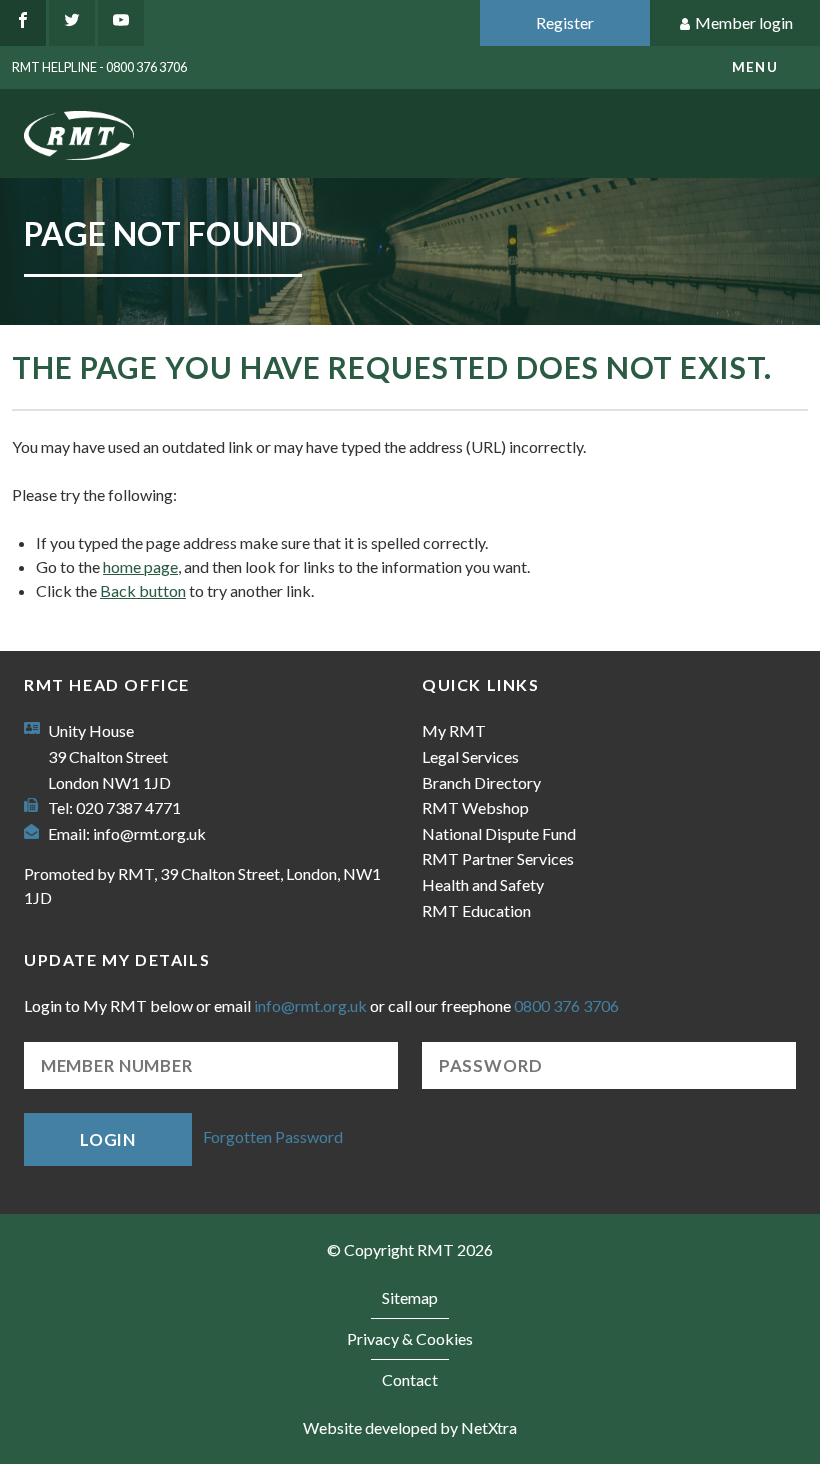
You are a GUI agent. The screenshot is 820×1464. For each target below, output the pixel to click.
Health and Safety (483, 884)
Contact (410, 1379)
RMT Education (476, 910)
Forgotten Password (273, 1137)
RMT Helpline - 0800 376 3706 (99, 67)
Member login (744, 22)
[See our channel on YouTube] (121, 23)
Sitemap (410, 1297)
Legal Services (470, 756)
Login (108, 1139)
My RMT (454, 730)
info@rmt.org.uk (149, 833)
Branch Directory (481, 782)
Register (565, 22)
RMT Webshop (475, 807)
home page (140, 566)
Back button (143, 590)
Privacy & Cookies (410, 1338)
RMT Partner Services (498, 858)
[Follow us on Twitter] (72, 23)
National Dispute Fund (499, 833)
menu (755, 67)
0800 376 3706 (566, 1005)
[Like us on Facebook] (23, 23)
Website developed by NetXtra (410, 1427)
